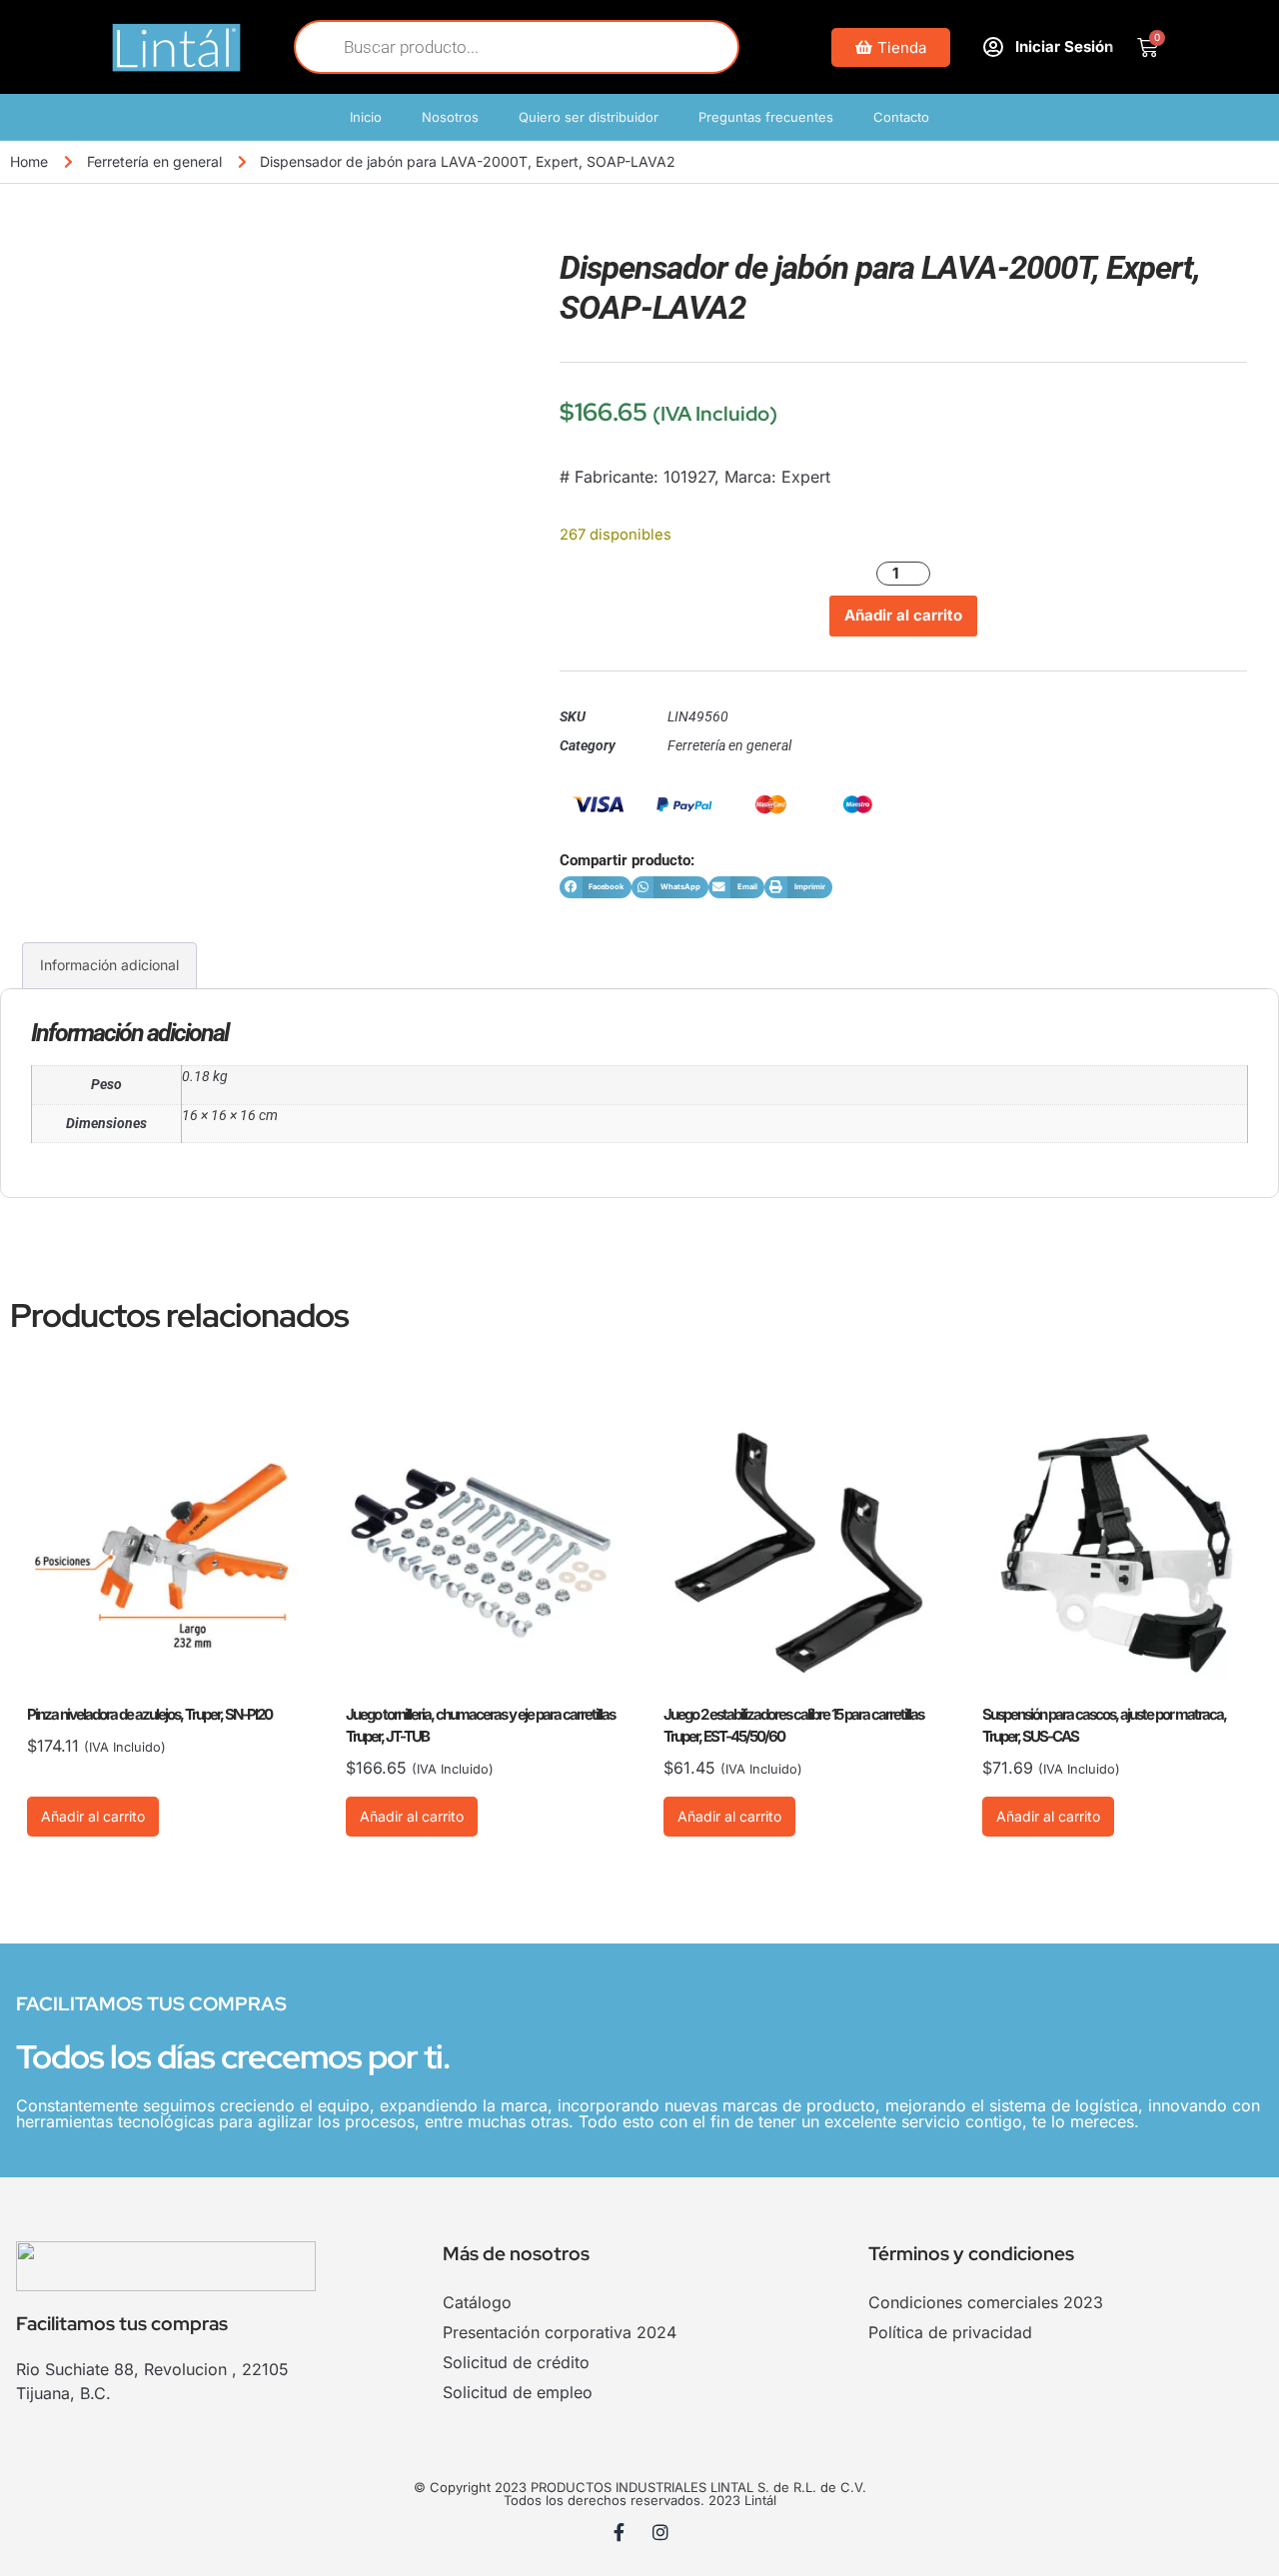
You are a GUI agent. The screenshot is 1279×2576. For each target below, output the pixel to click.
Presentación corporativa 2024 (560, 2332)
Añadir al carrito (903, 615)
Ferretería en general (154, 161)
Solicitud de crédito (516, 2362)
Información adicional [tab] (109, 965)
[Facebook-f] (620, 2532)
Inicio (366, 117)
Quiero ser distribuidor (589, 117)
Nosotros (450, 117)
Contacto (901, 117)
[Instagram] (660, 2532)
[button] (596, 888)
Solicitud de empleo (518, 2392)
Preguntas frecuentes (766, 117)
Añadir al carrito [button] (93, 1816)
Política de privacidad (950, 2332)
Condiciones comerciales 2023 (986, 2302)
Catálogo (477, 2302)
